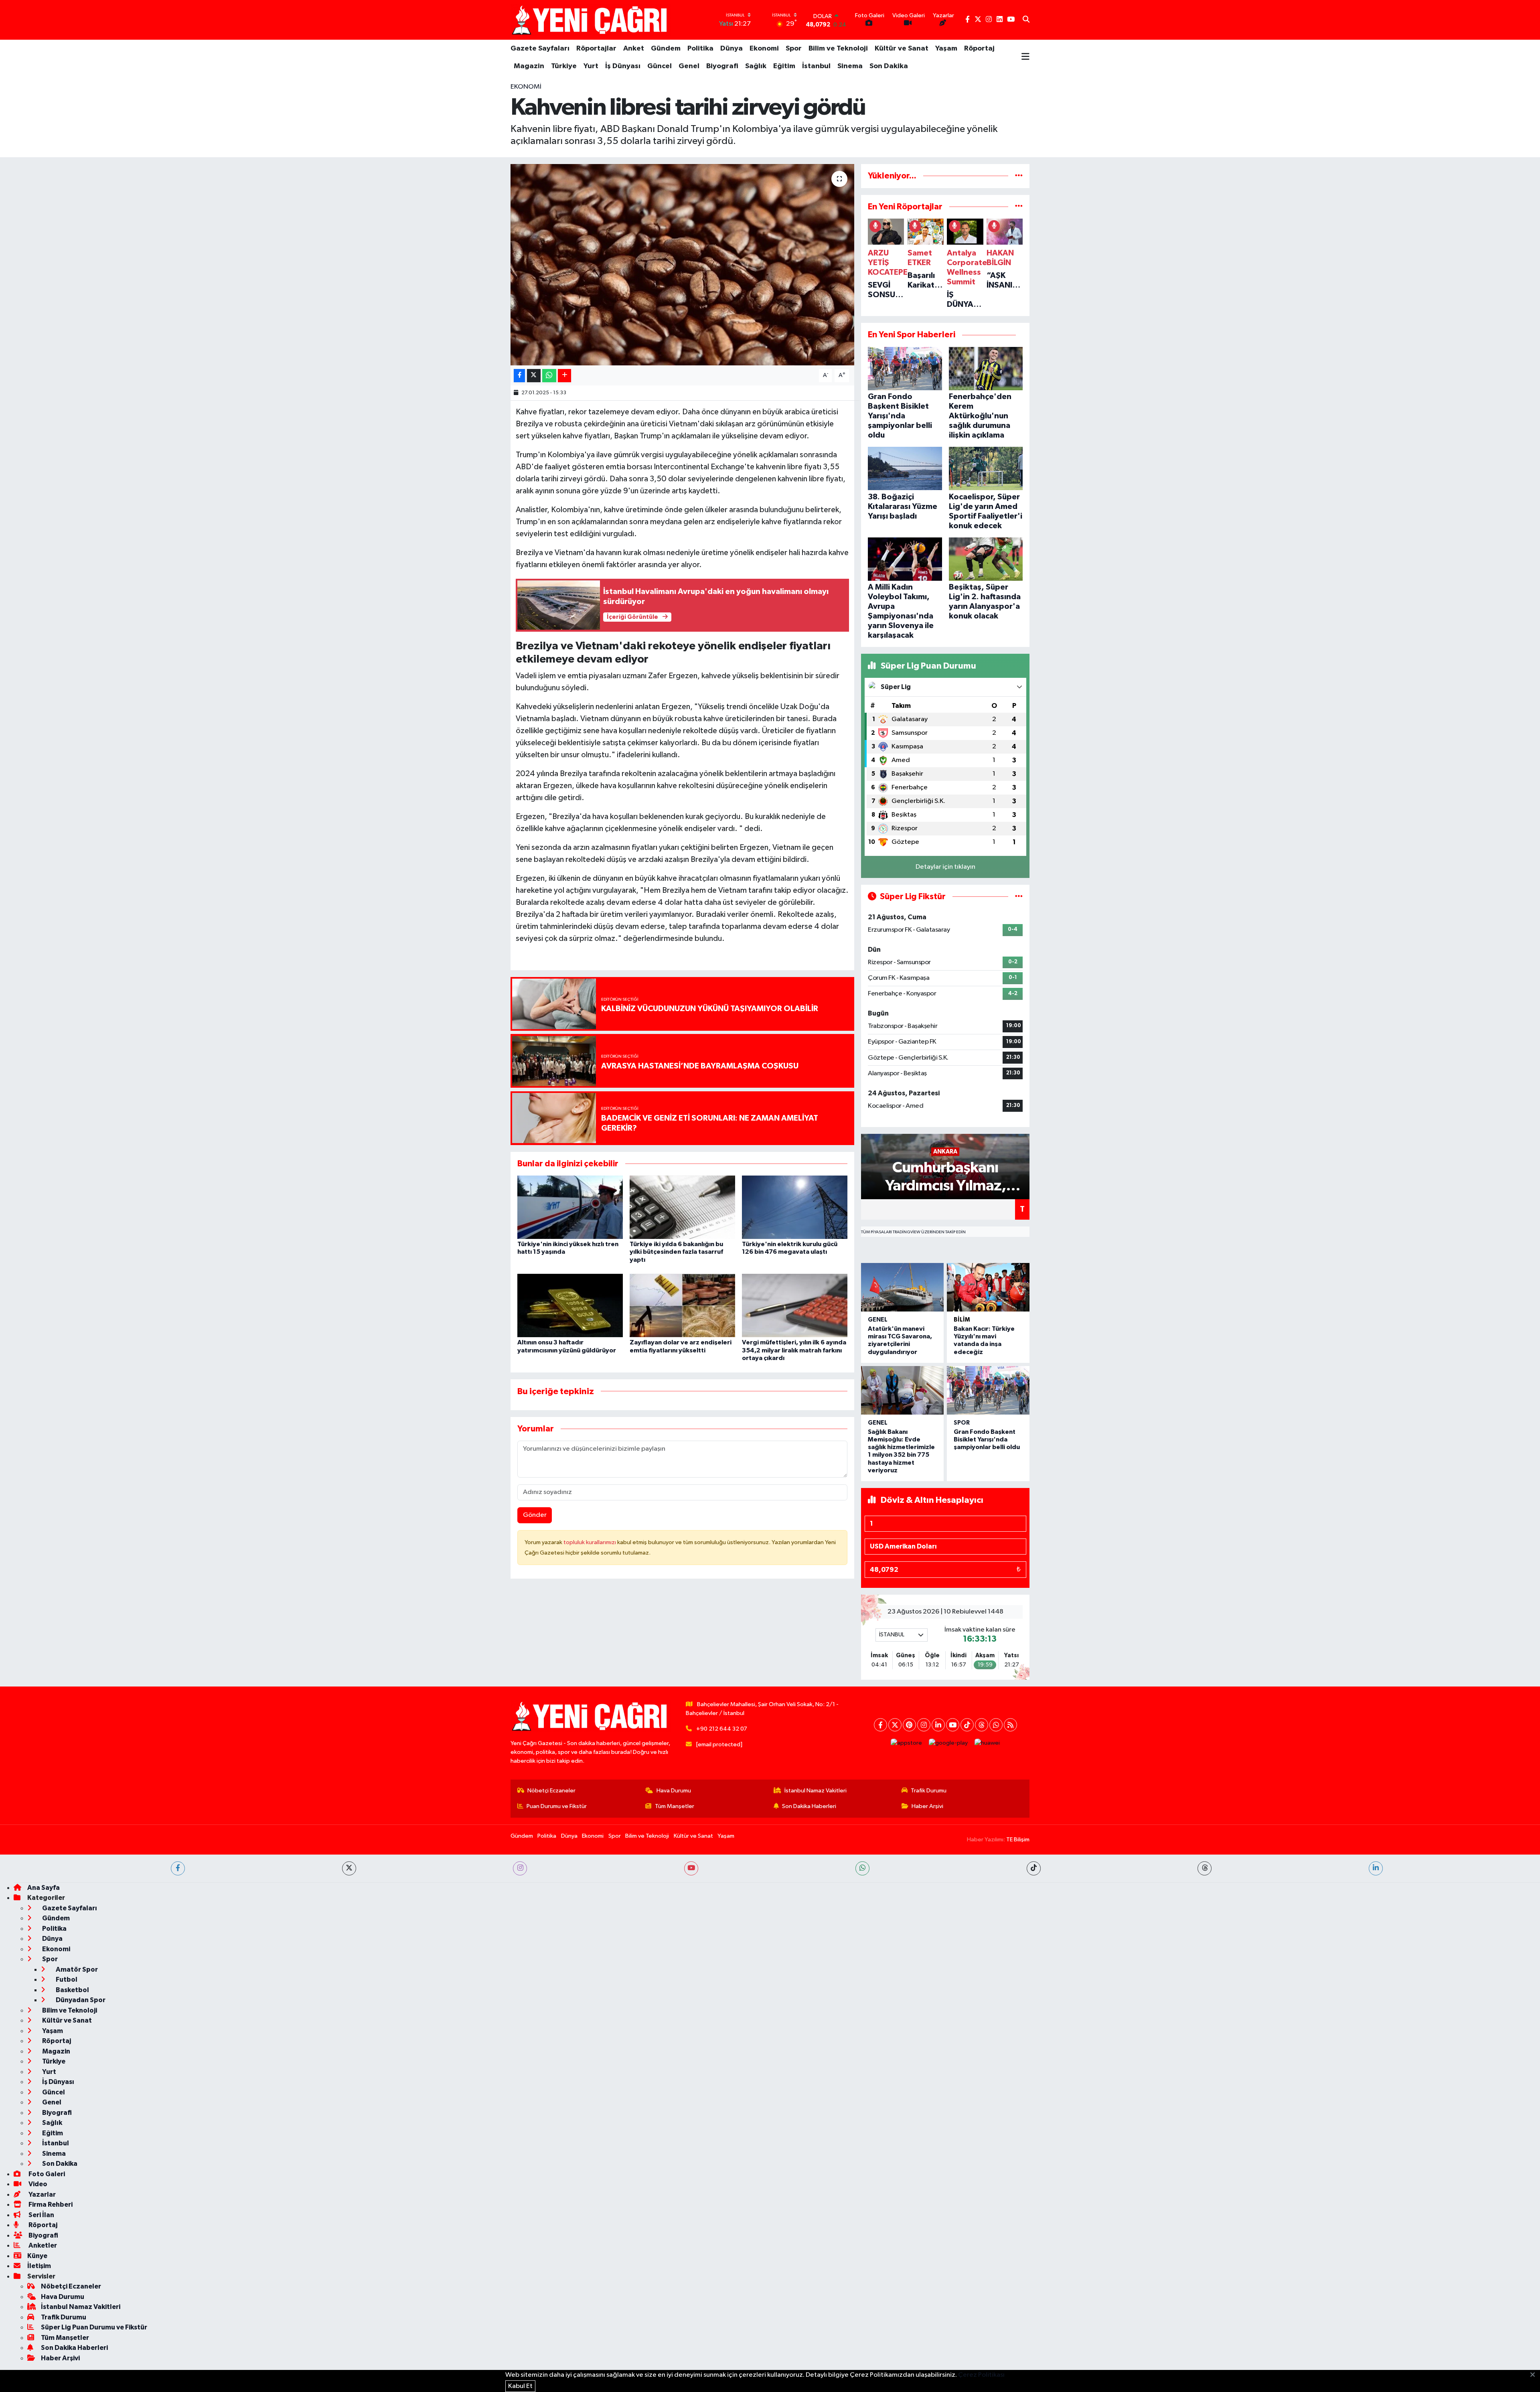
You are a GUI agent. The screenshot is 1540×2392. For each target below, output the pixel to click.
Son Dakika (889, 66)
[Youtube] (953, 1725)
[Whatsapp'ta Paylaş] (549, 376)
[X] (895, 1725)
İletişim (39, 2266)
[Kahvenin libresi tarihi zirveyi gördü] (682, 265)
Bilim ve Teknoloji (838, 49)
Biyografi (722, 66)
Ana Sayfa (44, 1888)
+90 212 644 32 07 (722, 1729)
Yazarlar (42, 2194)
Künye (37, 2256)
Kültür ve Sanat (902, 49)
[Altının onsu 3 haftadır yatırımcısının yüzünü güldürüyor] (570, 1305)
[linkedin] (1376, 1868)
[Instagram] (924, 1725)
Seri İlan (41, 2215)
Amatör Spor (76, 1969)
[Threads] (982, 1725)
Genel (689, 66)
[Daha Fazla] (564, 376)
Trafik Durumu (929, 1791)
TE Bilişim (1018, 1840)
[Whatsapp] (996, 1725)
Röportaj (979, 49)
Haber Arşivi (927, 1806)
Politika (700, 49)
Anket (634, 49)
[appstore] (907, 1743)
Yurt (591, 66)
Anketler (42, 2245)
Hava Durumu (674, 1791)
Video (37, 2184)
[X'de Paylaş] (534, 376)
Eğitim (784, 66)
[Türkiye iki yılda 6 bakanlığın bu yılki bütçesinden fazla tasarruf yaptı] (682, 1207)
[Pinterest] (909, 1725)
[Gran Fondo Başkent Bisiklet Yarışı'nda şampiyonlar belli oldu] (988, 1390)
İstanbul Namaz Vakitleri (816, 1791)
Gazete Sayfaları (540, 49)
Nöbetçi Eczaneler (551, 1791)
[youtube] (691, 1868)
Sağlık (756, 66)
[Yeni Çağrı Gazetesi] (591, 20)
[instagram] (520, 1868)
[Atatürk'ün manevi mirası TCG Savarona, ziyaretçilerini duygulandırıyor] (902, 1287)
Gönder (535, 1515)
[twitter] (349, 1868)
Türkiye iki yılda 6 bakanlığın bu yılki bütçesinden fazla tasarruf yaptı (676, 1252)
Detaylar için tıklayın (945, 867)
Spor (794, 49)
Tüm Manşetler (675, 1806)
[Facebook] (880, 1725)
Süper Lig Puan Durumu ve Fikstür (94, 2327)
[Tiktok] (967, 1725)
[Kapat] (1535, 2375)
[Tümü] (1019, 176)
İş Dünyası (623, 66)
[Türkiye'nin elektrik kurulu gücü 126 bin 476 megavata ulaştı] (795, 1207)
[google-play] (948, 1743)
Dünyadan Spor (80, 2000)
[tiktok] (1034, 1868)
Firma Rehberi (50, 2204)
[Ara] (1026, 20)
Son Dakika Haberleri (809, 1806)
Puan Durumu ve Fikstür (557, 1806)
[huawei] (987, 1743)
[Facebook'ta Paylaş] (519, 376)
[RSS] (1010, 1725)
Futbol (66, 1979)
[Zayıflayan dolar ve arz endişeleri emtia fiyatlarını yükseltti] (682, 1305)
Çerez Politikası (981, 2375)
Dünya (731, 49)
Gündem (666, 49)
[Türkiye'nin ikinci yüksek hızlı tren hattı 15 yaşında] (570, 1207)
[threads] (1205, 1868)
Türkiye (564, 66)
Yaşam (946, 49)
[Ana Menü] (1025, 57)
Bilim (962, 1320)
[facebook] (178, 1868)
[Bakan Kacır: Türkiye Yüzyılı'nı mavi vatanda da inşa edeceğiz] (988, 1287)
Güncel (660, 66)
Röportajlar (596, 49)
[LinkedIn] (938, 1725)
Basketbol (72, 1990)
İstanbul (816, 66)
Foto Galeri (46, 2174)
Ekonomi (764, 49)
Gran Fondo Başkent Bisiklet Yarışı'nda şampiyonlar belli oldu (987, 1439)
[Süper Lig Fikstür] (1019, 897)
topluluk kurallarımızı (590, 1542)
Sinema (850, 66)
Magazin (529, 66)
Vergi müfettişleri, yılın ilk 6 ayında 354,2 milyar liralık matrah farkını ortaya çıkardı (794, 1350)
